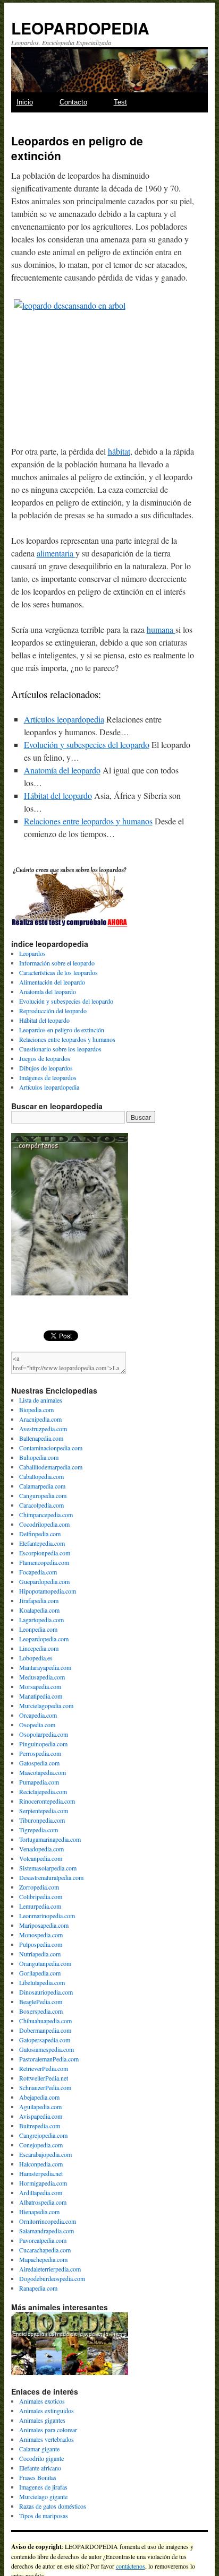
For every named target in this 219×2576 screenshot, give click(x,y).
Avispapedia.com (41, 2116)
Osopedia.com (37, 1725)
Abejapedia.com (39, 2097)
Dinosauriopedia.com (46, 1992)
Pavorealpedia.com (43, 2240)
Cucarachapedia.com (45, 2250)
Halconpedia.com (41, 2164)
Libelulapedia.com (42, 1982)
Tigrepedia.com (39, 1830)
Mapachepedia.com (43, 2259)
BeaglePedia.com (41, 2001)
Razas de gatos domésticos (53, 2506)
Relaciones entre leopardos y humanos (88, 821)
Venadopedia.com (41, 1849)
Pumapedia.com (39, 1782)
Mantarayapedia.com (45, 1667)
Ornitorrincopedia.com (48, 2221)
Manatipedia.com (41, 1696)
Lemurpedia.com (40, 1906)
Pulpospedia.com (41, 1944)
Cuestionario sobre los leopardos (60, 1049)
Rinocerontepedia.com (47, 1801)
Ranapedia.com (38, 2288)
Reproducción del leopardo (53, 1011)
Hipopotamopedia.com (48, 1591)
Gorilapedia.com (40, 1973)
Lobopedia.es (36, 1658)
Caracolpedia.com (41, 1505)
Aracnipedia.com (40, 1419)
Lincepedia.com (39, 1648)
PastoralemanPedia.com (49, 2059)
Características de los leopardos (58, 972)
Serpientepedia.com (44, 1811)
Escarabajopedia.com (45, 2154)
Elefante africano (40, 2468)
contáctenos (130, 2566)
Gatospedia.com (39, 1763)
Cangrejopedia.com (43, 2135)
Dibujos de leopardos (46, 1068)
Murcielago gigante (43, 2496)
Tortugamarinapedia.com (50, 1839)
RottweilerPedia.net (44, 2078)
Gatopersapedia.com (45, 2040)
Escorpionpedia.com (45, 1553)
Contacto (73, 102)
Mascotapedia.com (43, 1772)
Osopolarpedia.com (44, 1734)
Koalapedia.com (39, 1610)
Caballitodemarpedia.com (51, 1467)
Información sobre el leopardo (57, 963)
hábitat (119, 451)
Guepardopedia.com (44, 1581)
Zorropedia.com (39, 1887)
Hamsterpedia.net (41, 2173)
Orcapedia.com (38, 1715)
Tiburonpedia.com (42, 1820)
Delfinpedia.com (40, 1534)
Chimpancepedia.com (46, 1515)
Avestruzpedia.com (43, 1429)
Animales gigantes (42, 2420)
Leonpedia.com (38, 1629)
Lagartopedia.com (41, 1620)
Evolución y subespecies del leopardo (87, 745)
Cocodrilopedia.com (44, 1524)
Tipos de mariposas (44, 2516)
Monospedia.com (41, 1935)
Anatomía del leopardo (62, 770)
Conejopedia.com (41, 2145)
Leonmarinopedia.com (47, 1916)
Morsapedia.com (40, 1686)
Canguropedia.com (43, 1495)
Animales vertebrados (47, 2439)
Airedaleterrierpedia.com (50, 2269)
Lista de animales (41, 1400)
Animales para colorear (48, 2430)
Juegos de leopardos (45, 1058)
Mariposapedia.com (44, 1925)
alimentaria (56, 553)
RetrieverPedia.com (44, 2068)
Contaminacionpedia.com (51, 1448)
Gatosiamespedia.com (47, 2049)
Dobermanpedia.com (45, 2030)
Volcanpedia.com (41, 1858)
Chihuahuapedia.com (45, 2021)
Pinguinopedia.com (43, 1744)
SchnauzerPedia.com (45, 2087)
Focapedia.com (38, 1572)
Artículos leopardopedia (64, 719)
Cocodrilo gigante (41, 2458)
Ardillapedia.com (41, 2192)
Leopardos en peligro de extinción (62, 1030)
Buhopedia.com (39, 1457)
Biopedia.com (36, 1409)
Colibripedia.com (41, 1896)
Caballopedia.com (41, 1476)
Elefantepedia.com (42, 1543)
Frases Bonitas (38, 2477)
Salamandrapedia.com (47, 2231)
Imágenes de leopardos (48, 1077)
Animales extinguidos (47, 2410)
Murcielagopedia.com (46, 1705)
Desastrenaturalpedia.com (51, 1877)
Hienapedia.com (39, 2212)
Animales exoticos (42, 2401)
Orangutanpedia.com (45, 1963)
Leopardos (32, 953)
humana (161, 629)
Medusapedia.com (42, 1677)
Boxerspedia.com (41, 2011)
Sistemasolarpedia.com (48, 1868)
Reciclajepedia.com (43, 1791)
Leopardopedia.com (44, 1639)
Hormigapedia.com (43, 2183)
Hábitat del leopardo (58, 795)
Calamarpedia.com (42, 1486)
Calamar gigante (39, 2449)
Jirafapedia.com (39, 1600)
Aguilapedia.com (40, 2107)
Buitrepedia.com (40, 2126)
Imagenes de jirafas (43, 2487)
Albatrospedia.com (43, 2202)
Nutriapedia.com (40, 1954)
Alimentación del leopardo (52, 982)
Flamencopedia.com (44, 1562)
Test (120, 102)
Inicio (25, 102)
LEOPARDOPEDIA (80, 28)
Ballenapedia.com (41, 1438)
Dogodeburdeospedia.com (52, 2278)
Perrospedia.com (40, 1753)
